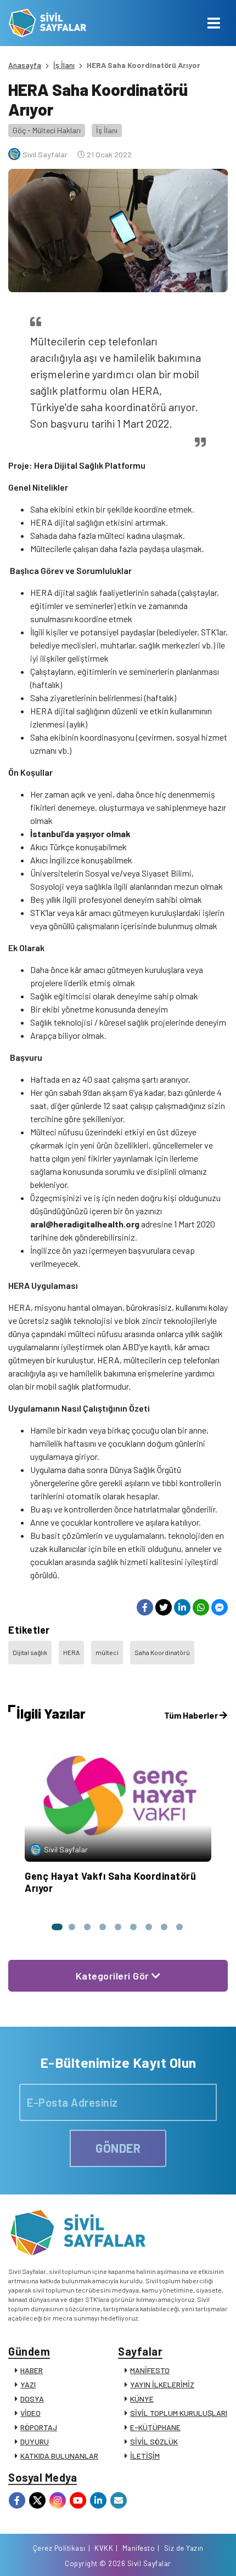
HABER (32, 2370)
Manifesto (139, 2548)
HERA (71, 1652)
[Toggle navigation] (214, 23)
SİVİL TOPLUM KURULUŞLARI (179, 2413)
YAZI (28, 2384)
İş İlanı (64, 65)
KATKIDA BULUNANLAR (59, 2456)
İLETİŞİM (145, 2456)
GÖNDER (118, 2148)
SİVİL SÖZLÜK (154, 2441)
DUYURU (35, 2441)
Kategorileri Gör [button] (114, 1976)
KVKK (104, 2548)
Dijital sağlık (30, 1652)
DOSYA (32, 2399)
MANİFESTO (150, 2370)
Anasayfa (25, 65)
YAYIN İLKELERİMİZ (162, 2384)
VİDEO (30, 2413)
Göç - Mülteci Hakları (47, 130)
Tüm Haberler (192, 1715)
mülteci (107, 1652)
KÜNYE (142, 2399)
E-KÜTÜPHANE (155, 2427)
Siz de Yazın (184, 2548)
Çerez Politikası (59, 2548)
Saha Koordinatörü (162, 1652)
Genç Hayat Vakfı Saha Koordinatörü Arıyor (110, 1882)
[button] (57, 1927)
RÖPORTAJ (39, 2427)
